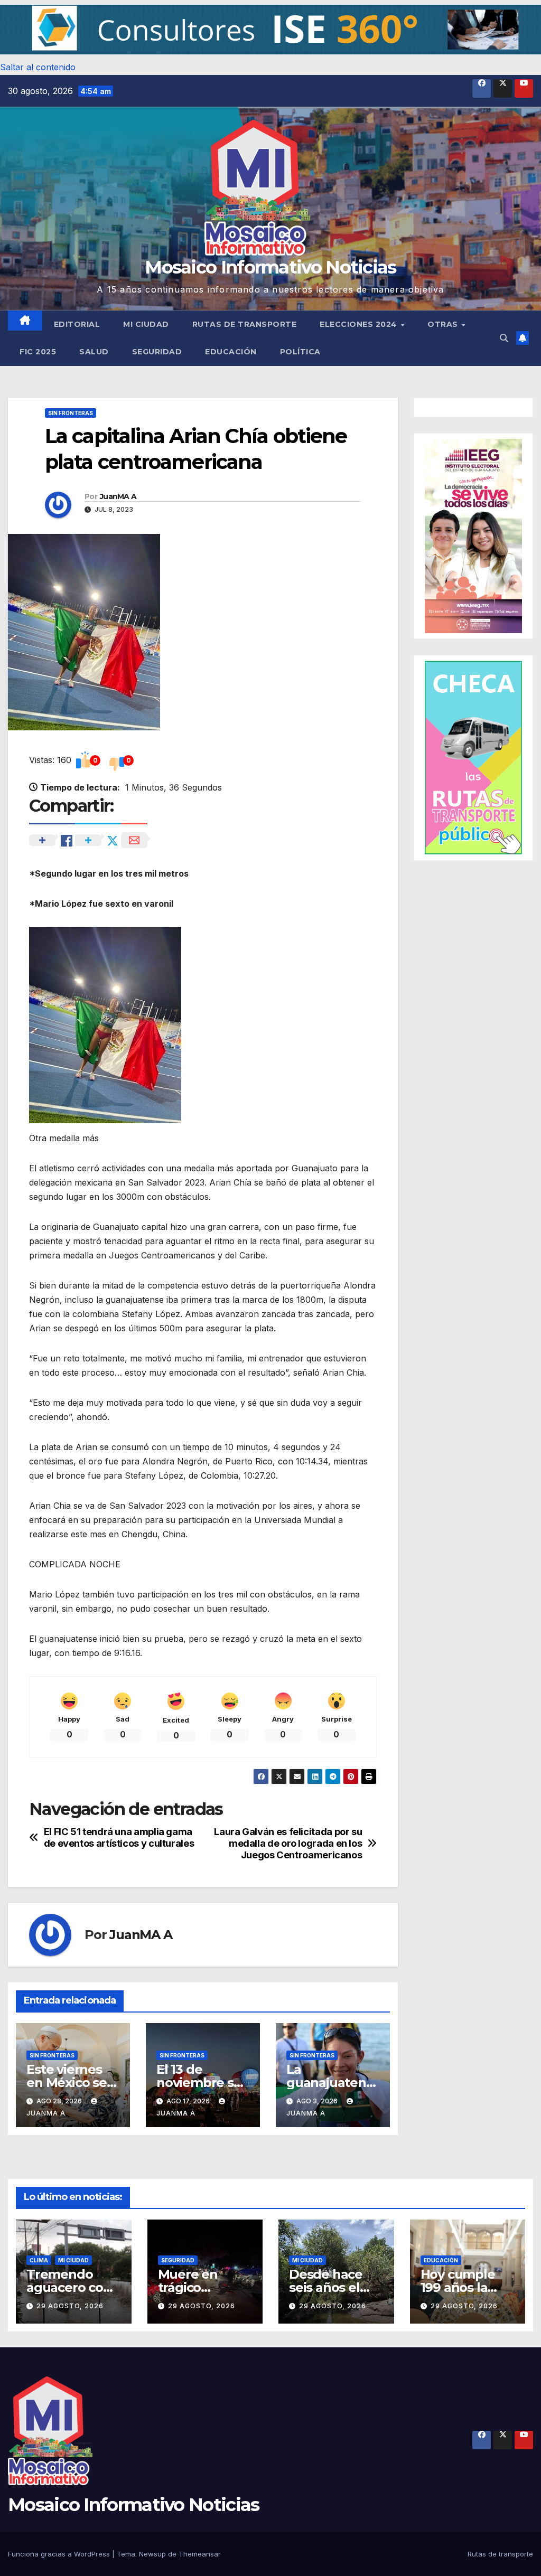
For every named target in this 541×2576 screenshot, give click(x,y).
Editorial (77, 324)
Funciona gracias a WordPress (60, 2554)
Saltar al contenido (38, 67)
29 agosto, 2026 (70, 2306)
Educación (231, 352)
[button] (270, 30)
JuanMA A (118, 496)
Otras (444, 324)
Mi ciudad (146, 324)
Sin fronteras (71, 413)
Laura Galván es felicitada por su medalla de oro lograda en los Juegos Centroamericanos (288, 1843)
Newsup (152, 2554)
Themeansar (200, 2554)
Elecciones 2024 (360, 324)
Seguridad (157, 352)
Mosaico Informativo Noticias (270, 267)
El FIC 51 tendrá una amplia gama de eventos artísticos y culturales (119, 1837)
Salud (94, 352)
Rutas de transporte (245, 324)
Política (300, 352)
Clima (39, 2260)
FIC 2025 (38, 352)
